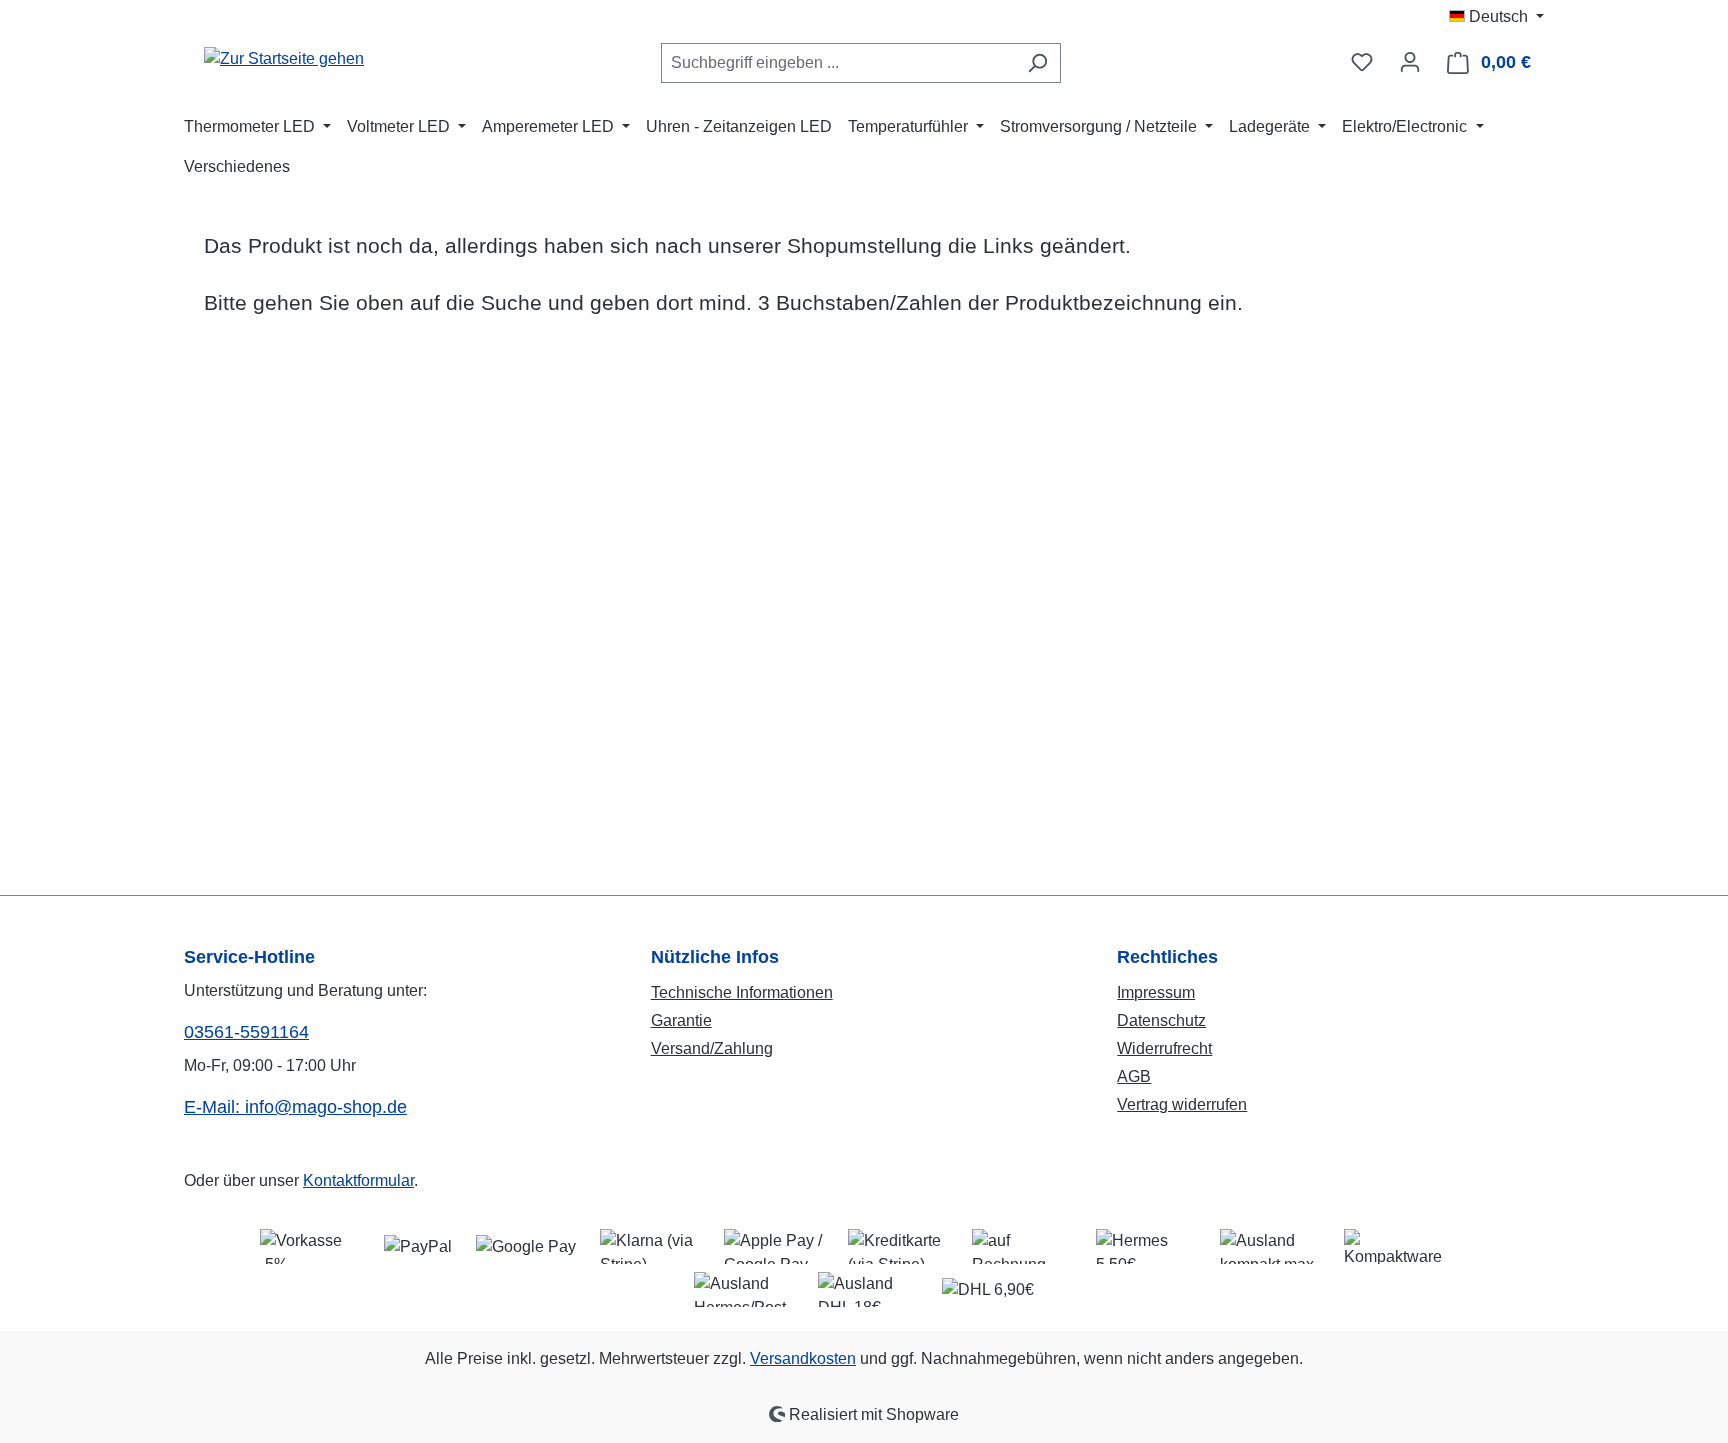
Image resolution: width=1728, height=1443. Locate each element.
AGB (1134, 1076)
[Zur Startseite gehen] (284, 58)
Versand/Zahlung (712, 1048)
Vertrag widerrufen (1182, 1104)
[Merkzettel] (1362, 62)
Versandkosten (803, 1358)
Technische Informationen (742, 992)
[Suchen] (1037, 63)
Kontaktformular (358, 1180)
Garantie (681, 1020)
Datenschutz (1161, 1020)
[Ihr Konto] (1410, 62)
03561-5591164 (246, 1032)
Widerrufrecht (1164, 1048)
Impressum (1156, 992)
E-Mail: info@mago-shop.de (295, 1107)
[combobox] (838, 63)
